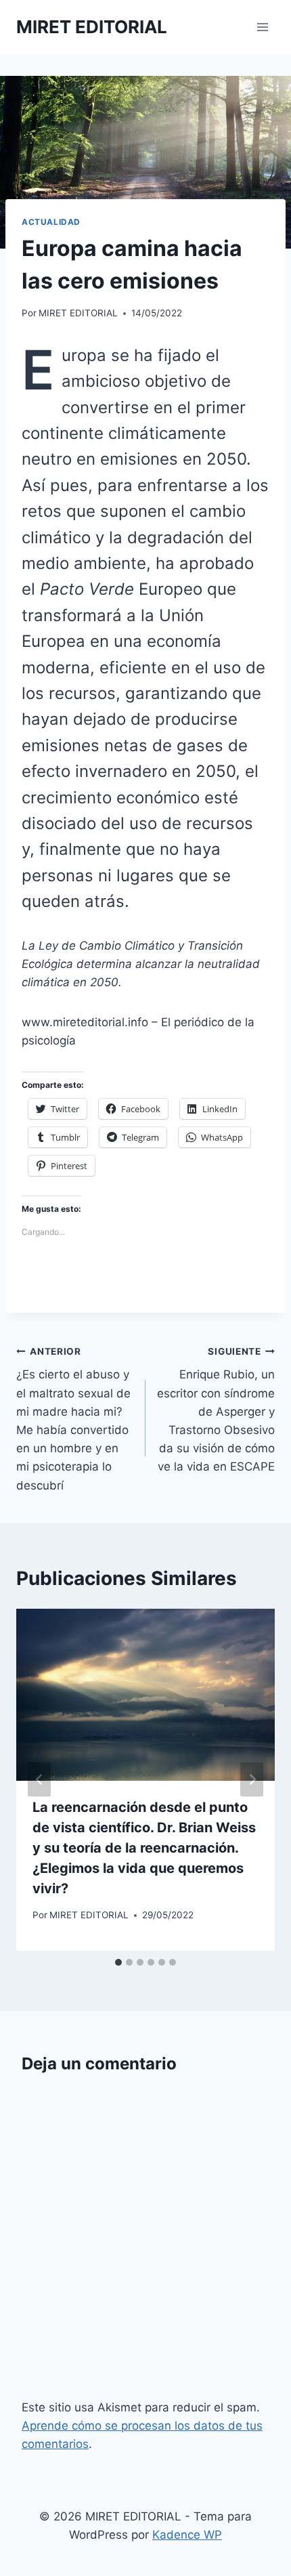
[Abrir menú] (262, 27)
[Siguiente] (252, 1780)
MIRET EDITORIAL (78, 313)
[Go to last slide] (39, 1780)
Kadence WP (187, 2535)
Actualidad (51, 222)
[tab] (118, 1962)
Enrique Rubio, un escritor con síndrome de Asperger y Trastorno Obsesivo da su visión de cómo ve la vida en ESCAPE (216, 1410)
